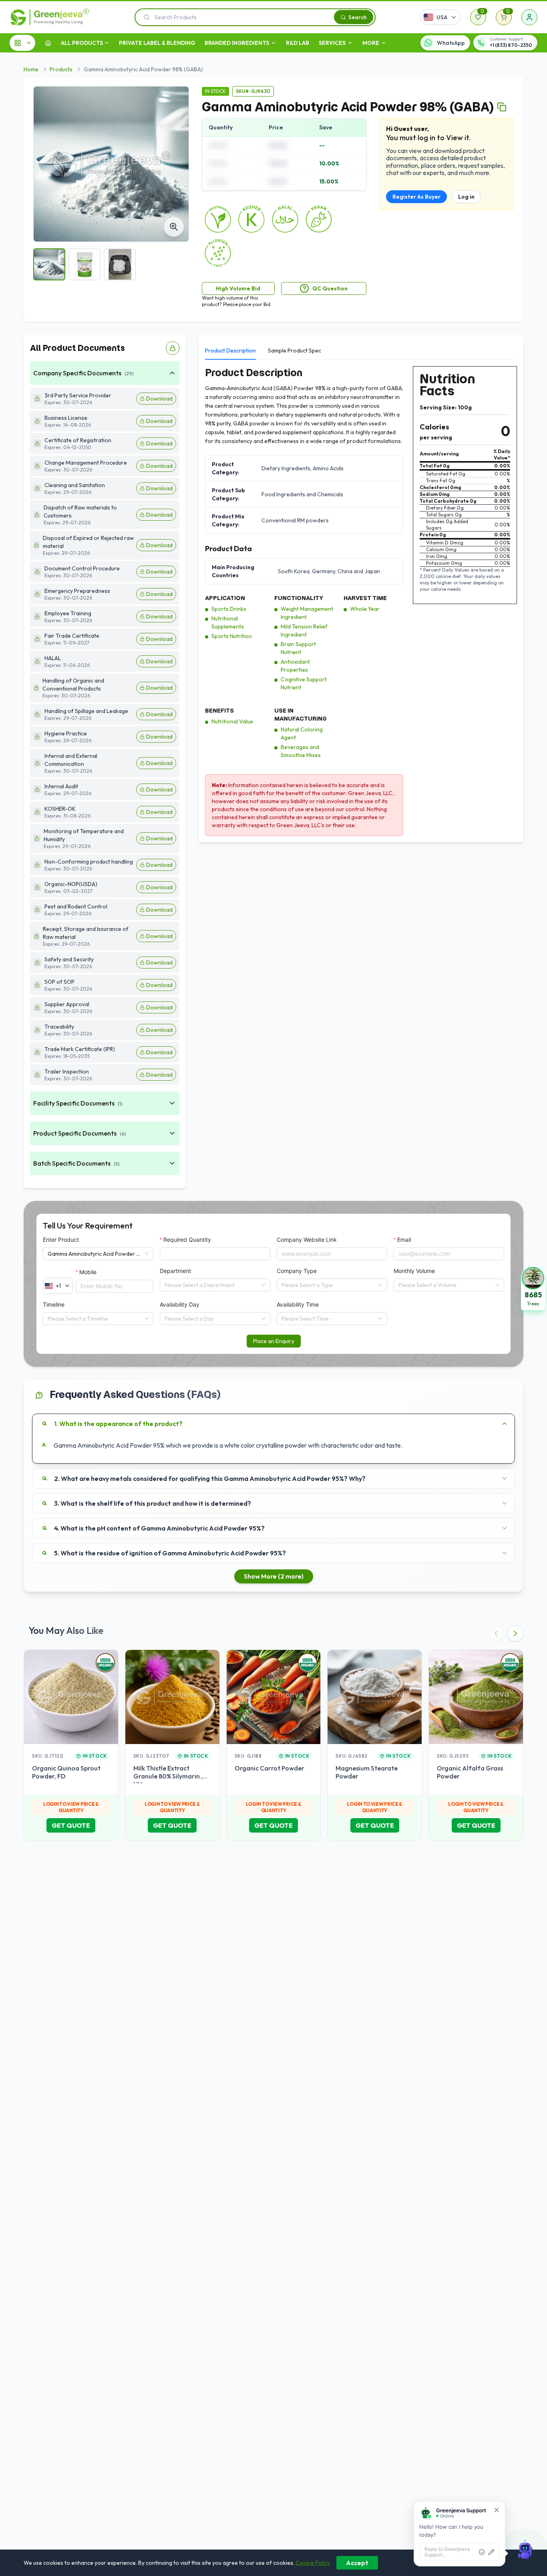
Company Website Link (307, 1240)
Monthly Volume (414, 1271)
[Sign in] (529, 17)
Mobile (88, 1272)
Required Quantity (187, 1240)
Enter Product (61, 1240)
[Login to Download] (173, 348)
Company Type (297, 1271)
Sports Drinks (229, 609)
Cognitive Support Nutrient (304, 683)
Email (404, 1240)
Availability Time (298, 1304)
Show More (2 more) (274, 1576)
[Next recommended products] (515, 1633)
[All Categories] (22, 43)
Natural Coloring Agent (302, 733)
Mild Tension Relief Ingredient (304, 630)
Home (31, 69)
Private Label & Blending (157, 43)
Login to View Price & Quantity (71, 1807)
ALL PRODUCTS (82, 43)
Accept (357, 2563)
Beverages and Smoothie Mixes (301, 751)
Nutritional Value (232, 721)
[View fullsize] (174, 227)
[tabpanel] (361, 601)
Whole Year (365, 609)
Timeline (54, 1304)
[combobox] (211, 1285)
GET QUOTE (71, 1825)
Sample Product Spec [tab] (295, 350)
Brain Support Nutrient (298, 648)
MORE (371, 43)
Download (159, 399)
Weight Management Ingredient (307, 613)
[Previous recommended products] (496, 1633)
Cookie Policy (313, 2563)
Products (61, 69)
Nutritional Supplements (228, 622)
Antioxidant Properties (295, 666)
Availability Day (180, 1304)
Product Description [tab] (230, 350)
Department (175, 1271)
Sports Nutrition (232, 636)
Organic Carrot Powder (269, 1768)
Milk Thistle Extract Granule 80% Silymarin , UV (168, 1776)
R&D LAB (298, 43)
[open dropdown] (107, 43)
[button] (533, 1288)
